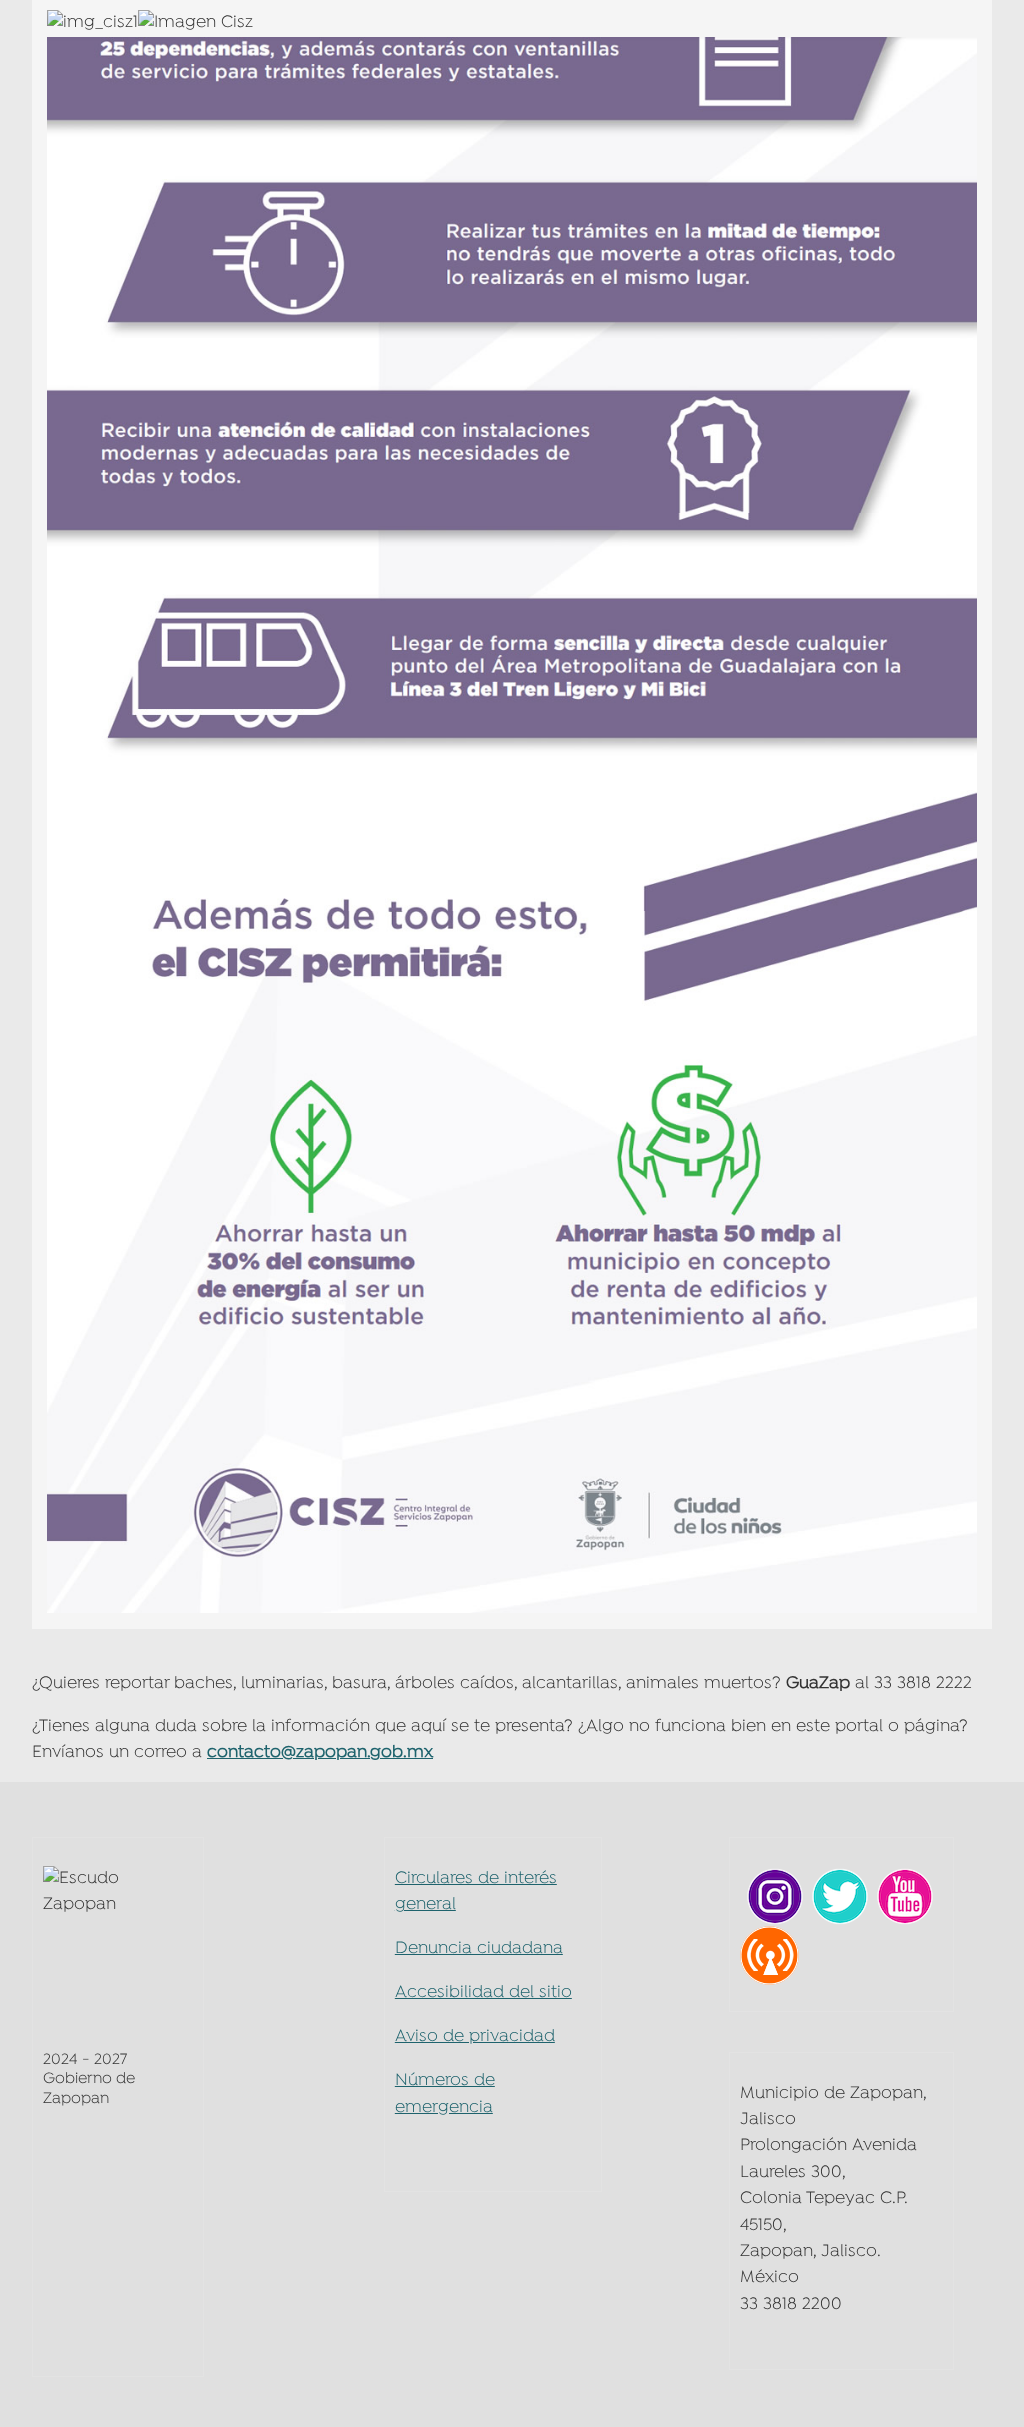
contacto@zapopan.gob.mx (320, 1752)
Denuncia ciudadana (479, 1948)
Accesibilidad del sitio (483, 1992)
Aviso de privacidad (475, 2036)
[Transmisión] (769, 1955)
